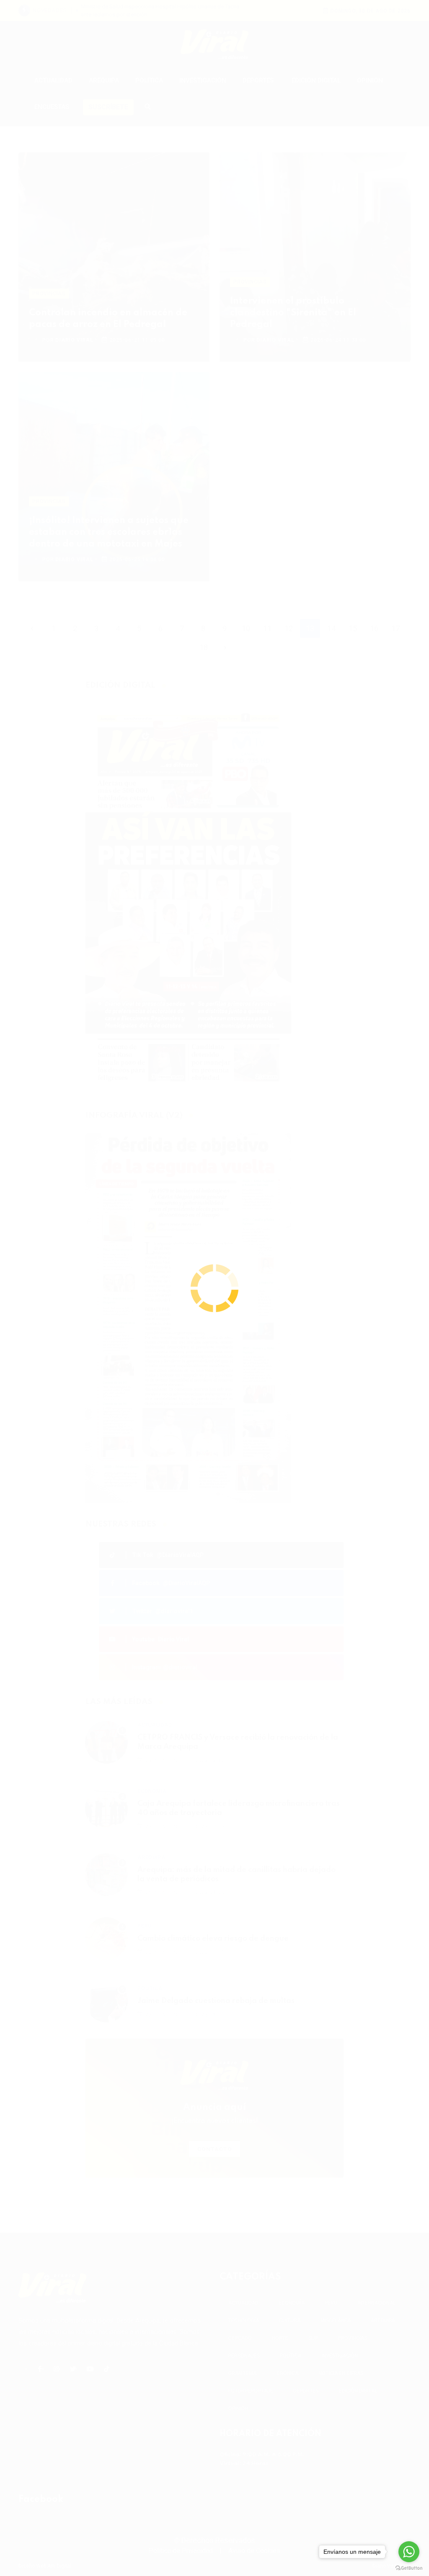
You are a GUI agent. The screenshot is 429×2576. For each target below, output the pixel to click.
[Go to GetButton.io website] (409, 2568)
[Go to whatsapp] (409, 2552)
